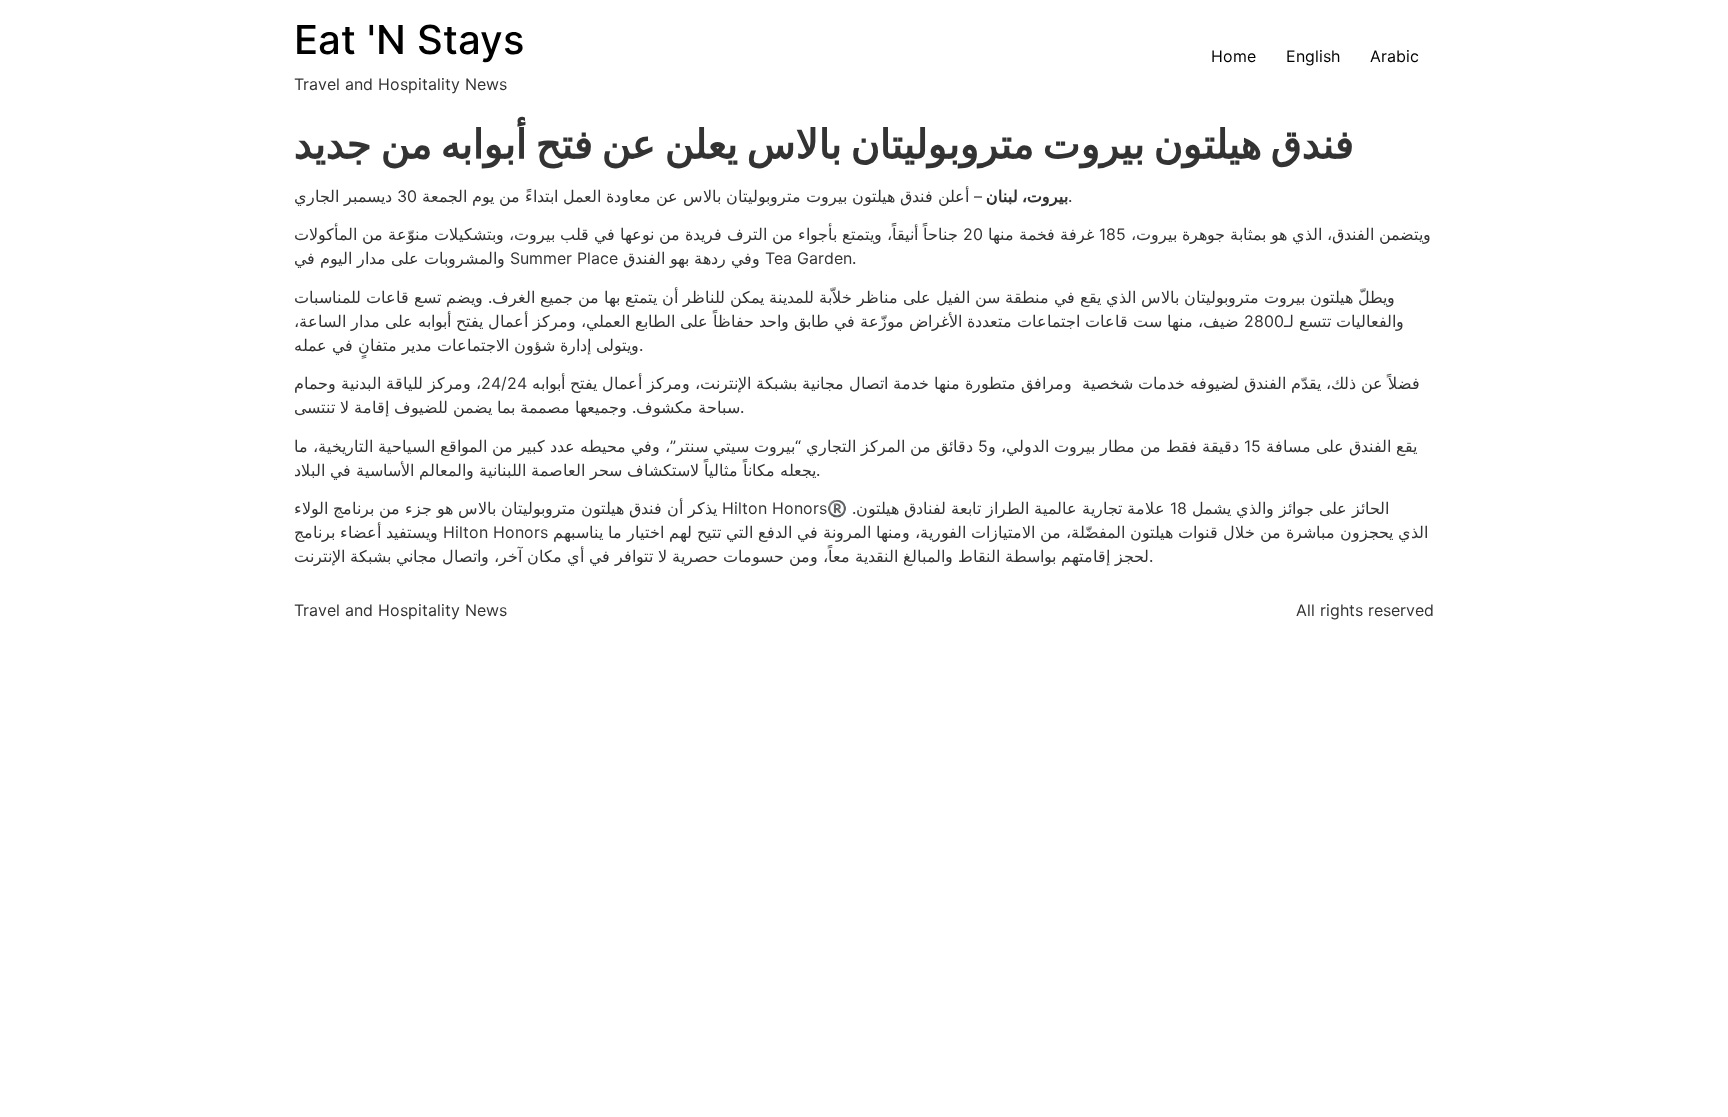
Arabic (1394, 56)
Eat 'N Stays (409, 39)
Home (1233, 56)
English (1313, 56)
